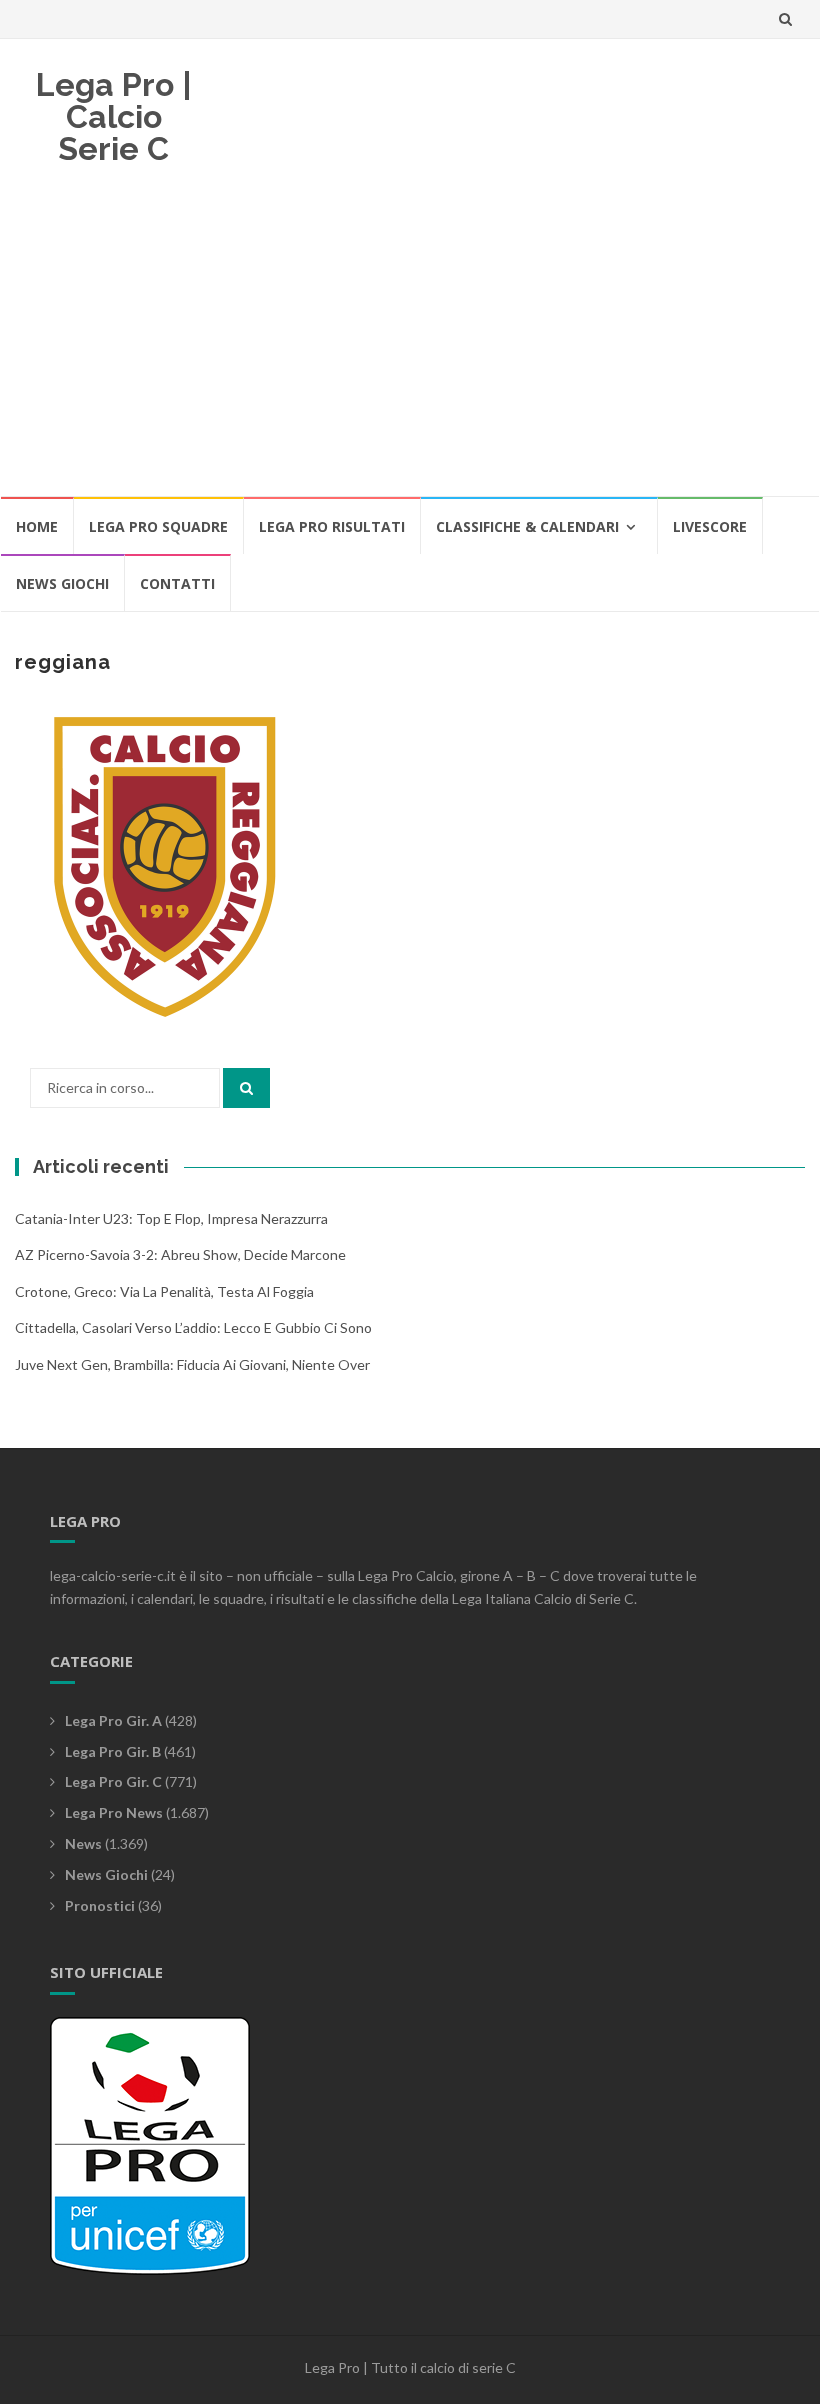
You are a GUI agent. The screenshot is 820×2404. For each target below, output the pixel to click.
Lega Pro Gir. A (113, 1720)
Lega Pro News (114, 1812)
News (83, 1843)
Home (37, 526)
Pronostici (100, 1905)
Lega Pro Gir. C (113, 1781)
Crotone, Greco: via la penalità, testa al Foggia (164, 1291)
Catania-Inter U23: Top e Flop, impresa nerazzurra (171, 1218)
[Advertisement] (410, 345)
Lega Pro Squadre (158, 526)
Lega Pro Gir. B (113, 1751)
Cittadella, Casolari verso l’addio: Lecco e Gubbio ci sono (193, 1327)
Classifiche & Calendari (527, 526)
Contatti (177, 583)
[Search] (246, 1088)
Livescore (710, 526)
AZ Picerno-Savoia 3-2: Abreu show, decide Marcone (180, 1254)
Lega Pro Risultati (332, 526)
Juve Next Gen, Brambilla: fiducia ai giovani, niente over (192, 1364)
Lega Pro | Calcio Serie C (114, 116)
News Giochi (62, 583)
